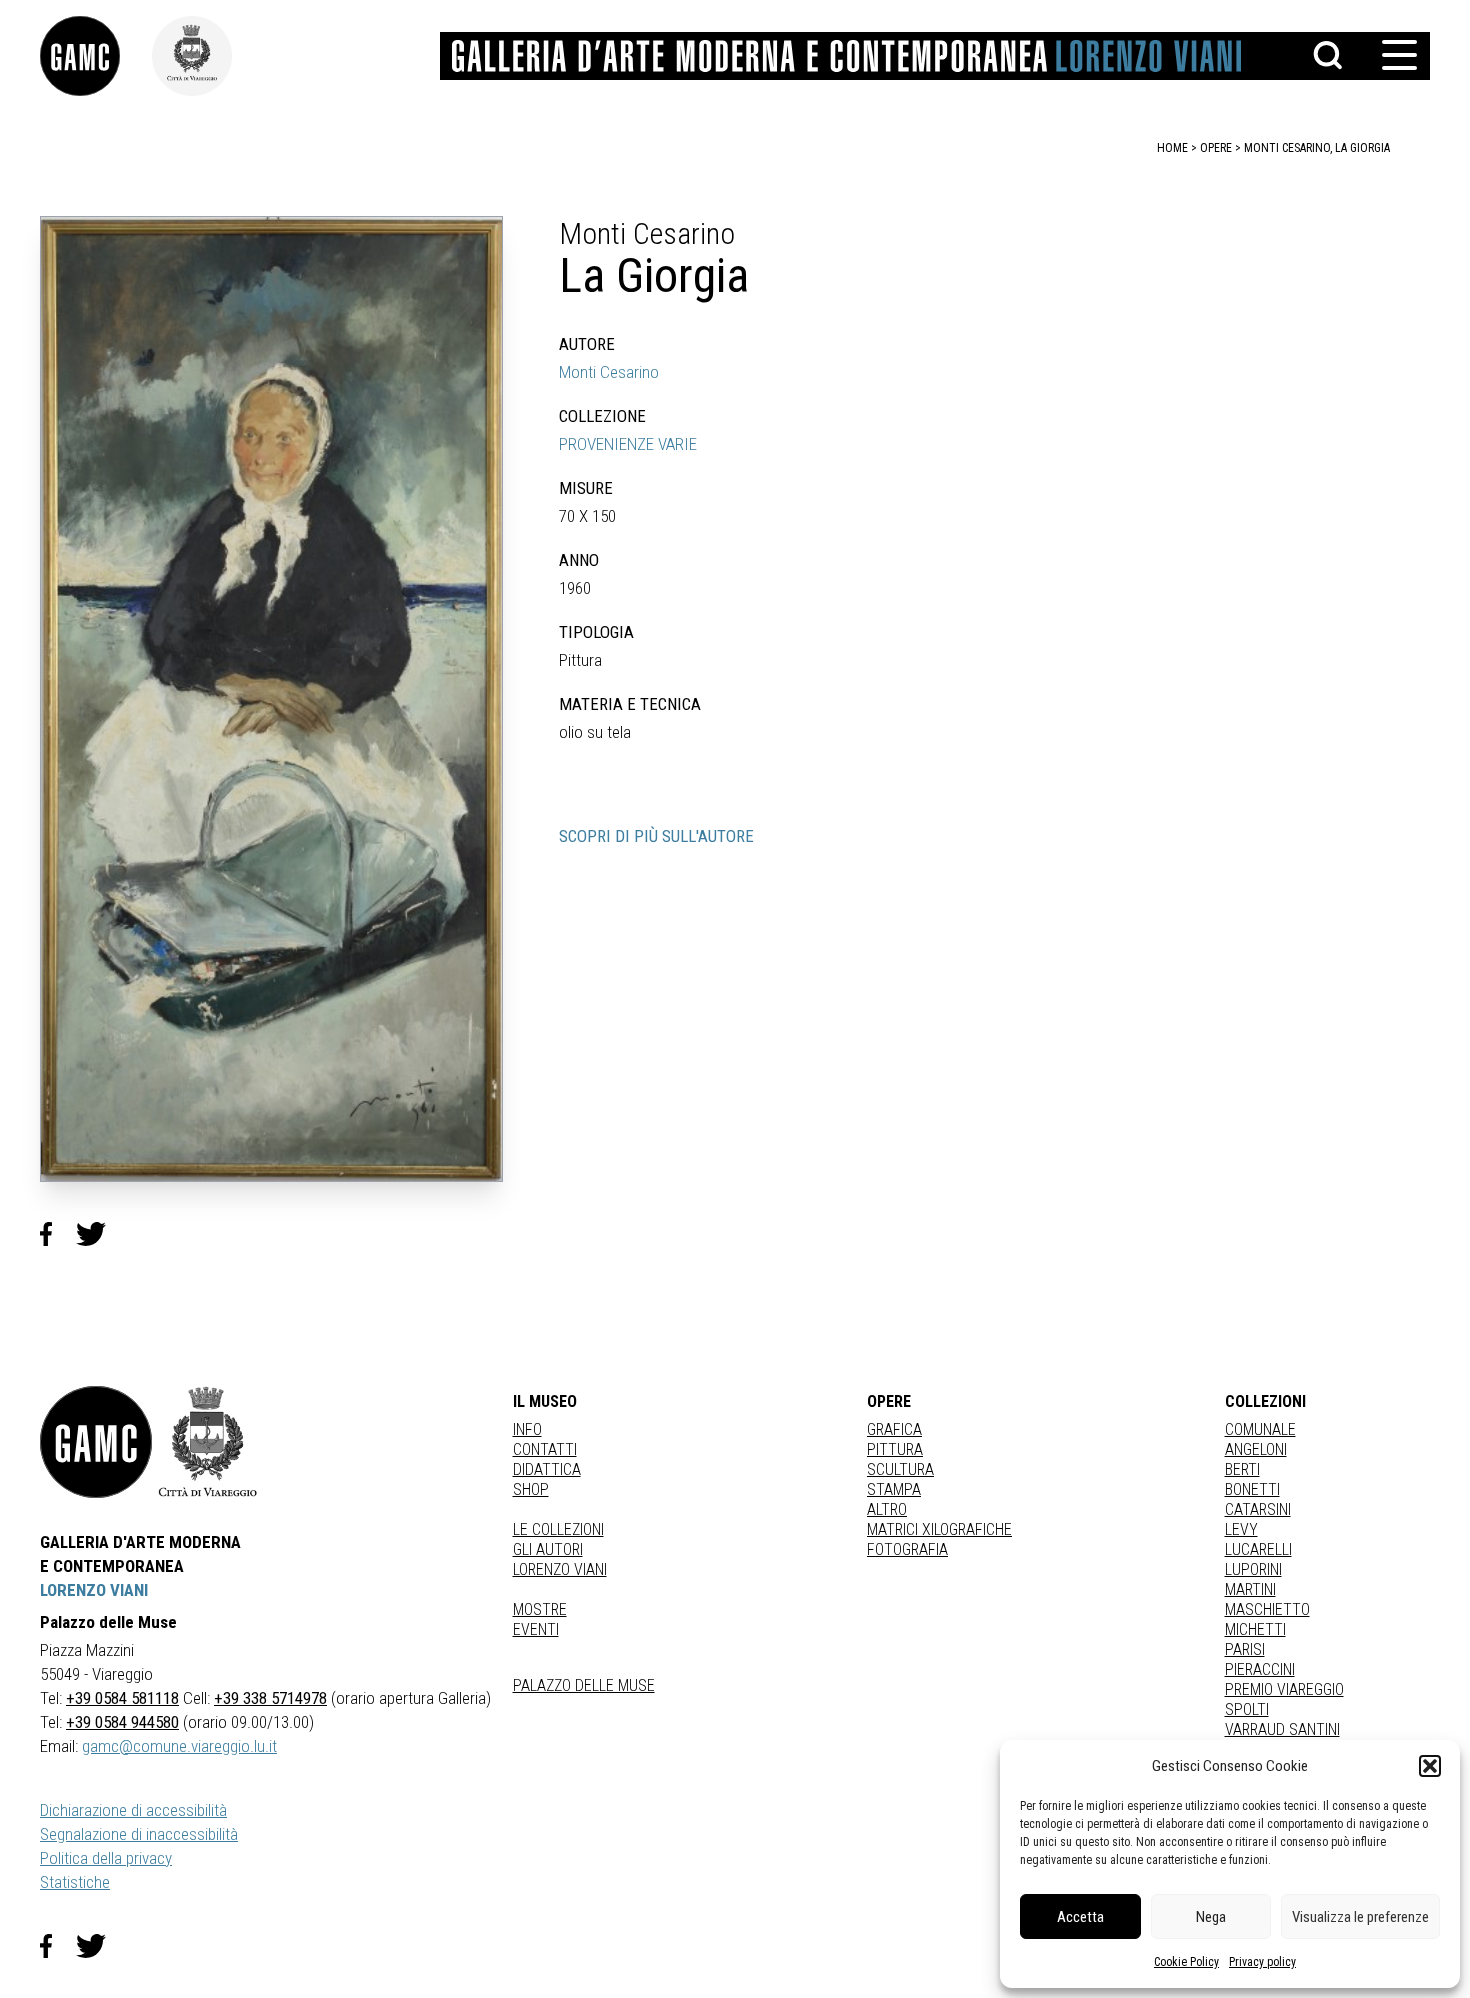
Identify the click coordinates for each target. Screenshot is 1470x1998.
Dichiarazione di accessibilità (133, 1810)
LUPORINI (1253, 1569)
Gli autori (548, 1549)
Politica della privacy (106, 1858)
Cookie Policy (1186, 1962)
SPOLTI (1247, 1709)
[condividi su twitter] (99, 1234)
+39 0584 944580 (122, 1722)
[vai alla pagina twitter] (99, 1946)
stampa (894, 1489)
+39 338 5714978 (270, 1698)
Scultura (900, 1469)
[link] (96, 56)
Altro (887, 1509)
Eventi (536, 1629)
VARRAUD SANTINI (1282, 1729)
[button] (1430, 1766)
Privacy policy (1262, 1962)
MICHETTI (1255, 1629)
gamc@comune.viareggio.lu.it (179, 1746)
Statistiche (75, 1882)
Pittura (895, 1449)
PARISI (1245, 1649)
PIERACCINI (1260, 1669)
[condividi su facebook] (58, 1234)
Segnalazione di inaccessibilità (139, 1834)
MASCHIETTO (1267, 1609)
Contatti (545, 1449)
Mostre (540, 1609)
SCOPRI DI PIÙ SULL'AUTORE (656, 836)
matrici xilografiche (939, 1529)
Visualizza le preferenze (1360, 1917)
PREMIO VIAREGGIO (1284, 1689)
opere (1216, 148)
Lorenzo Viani (560, 1569)
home (1172, 148)
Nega (1211, 1917)
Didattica (547, 1469)
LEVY (1241, 1529)
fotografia (907, 1549)
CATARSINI (1258, 1509)
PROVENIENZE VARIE (628, 444)
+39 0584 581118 (122, 1698)
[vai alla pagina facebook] (58, 1946)
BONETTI (1252, 1489)
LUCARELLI (1258, 1549)
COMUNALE (1260, 1429)
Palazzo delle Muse (584, 1685)
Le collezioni (558, 1529)
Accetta (1080, 1917)
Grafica (894, 1429)
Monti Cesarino (609, 372)
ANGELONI (1256, 1449)
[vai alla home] (96, 1442)
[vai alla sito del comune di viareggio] (208, 1442)
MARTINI (1250, 1589)
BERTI (1242, 1469)
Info (527, 1429)
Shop (531, 1489)
